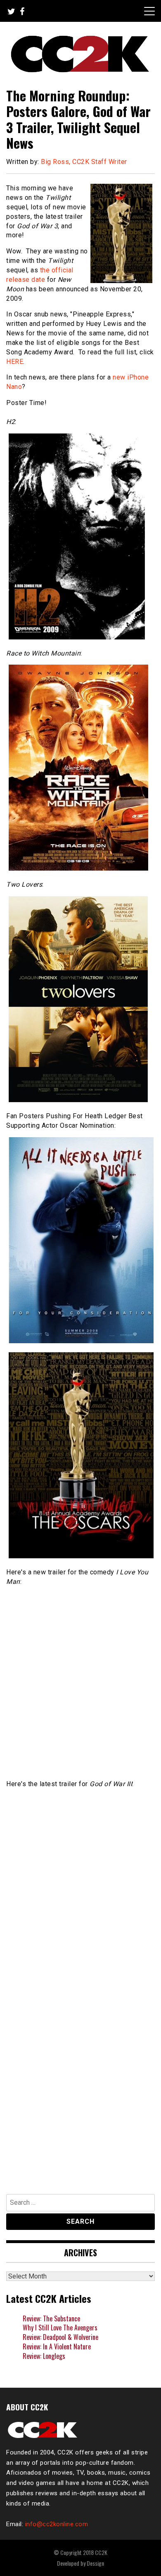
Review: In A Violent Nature (57, 2347)
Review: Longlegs (44, 2356)
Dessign (95, 2563)
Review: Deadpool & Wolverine (60, 2337)
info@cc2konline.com (57, 2524)
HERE (15, 362)
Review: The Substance (51, 2318)
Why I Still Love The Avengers (60, 2328)
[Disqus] (80, 2073)
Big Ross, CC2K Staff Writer (84, 162)
